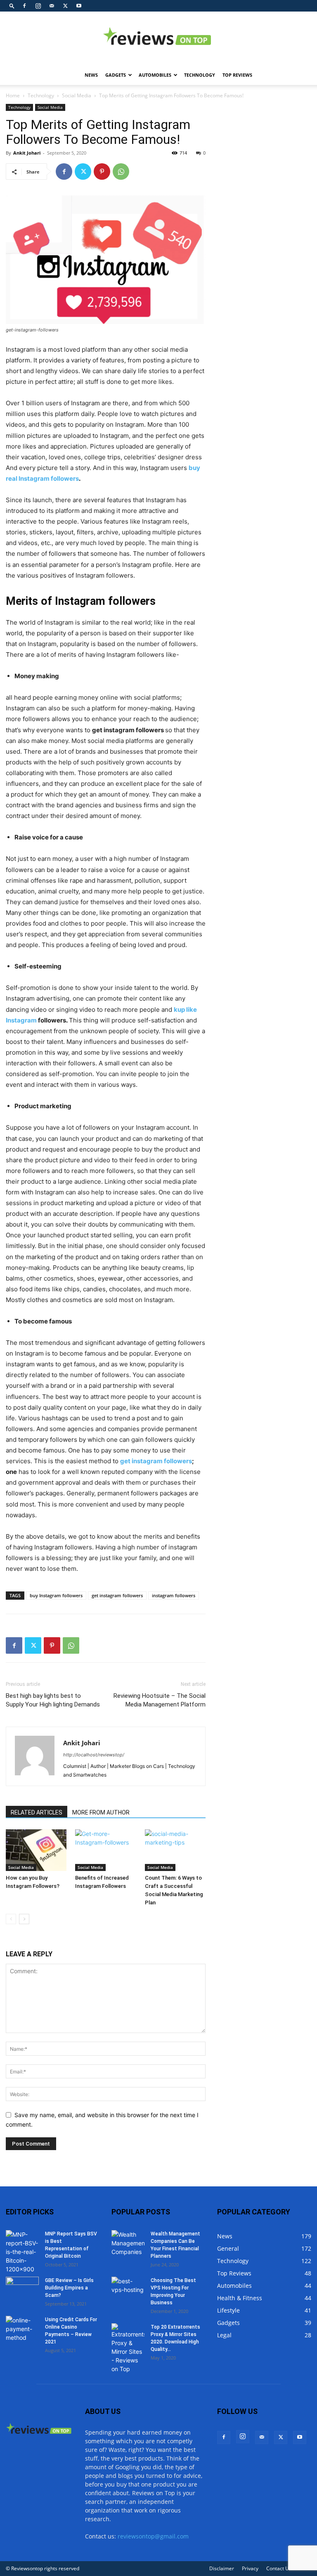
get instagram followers (117, 1595)
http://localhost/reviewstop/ (94, 1755)
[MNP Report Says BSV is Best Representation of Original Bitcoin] (22, 2252)
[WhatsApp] (121, 172)
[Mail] (52, 6)
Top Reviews (237, 75)
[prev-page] (11, 1919)
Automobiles (155, 75)
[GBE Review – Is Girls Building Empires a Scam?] (22, 2288)
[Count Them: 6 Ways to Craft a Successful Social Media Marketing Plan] (175, 1850)
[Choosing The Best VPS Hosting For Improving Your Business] (128, 2288)
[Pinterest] (102, 172)
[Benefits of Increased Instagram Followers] (105, 1850)
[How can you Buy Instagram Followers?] (36, 1850)
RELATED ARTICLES (37, 1812)
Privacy (250, 2568)
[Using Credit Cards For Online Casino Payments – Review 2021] (22, 2329)
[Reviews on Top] (158, 39)
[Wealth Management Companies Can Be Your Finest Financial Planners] (128, 2243)
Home (13, 95)
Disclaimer (222, 2568)
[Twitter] (65, 6)
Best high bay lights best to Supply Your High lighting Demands (53, 1700)
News (91, 75)
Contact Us (279, 2568)
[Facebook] (24, 6)
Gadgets (116, 75)
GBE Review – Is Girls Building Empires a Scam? (69, 2288)
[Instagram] (38, 6)
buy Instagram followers (56, 1595)
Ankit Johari (27, 153)
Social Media (77, 95)
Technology (200, 75)
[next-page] (24, 1919)
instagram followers (174, 1595)
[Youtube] (79, 6)
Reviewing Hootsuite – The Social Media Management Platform (160, 1700)
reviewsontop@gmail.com (153, 2536)
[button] (12, 6)
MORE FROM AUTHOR (101, 1812)
